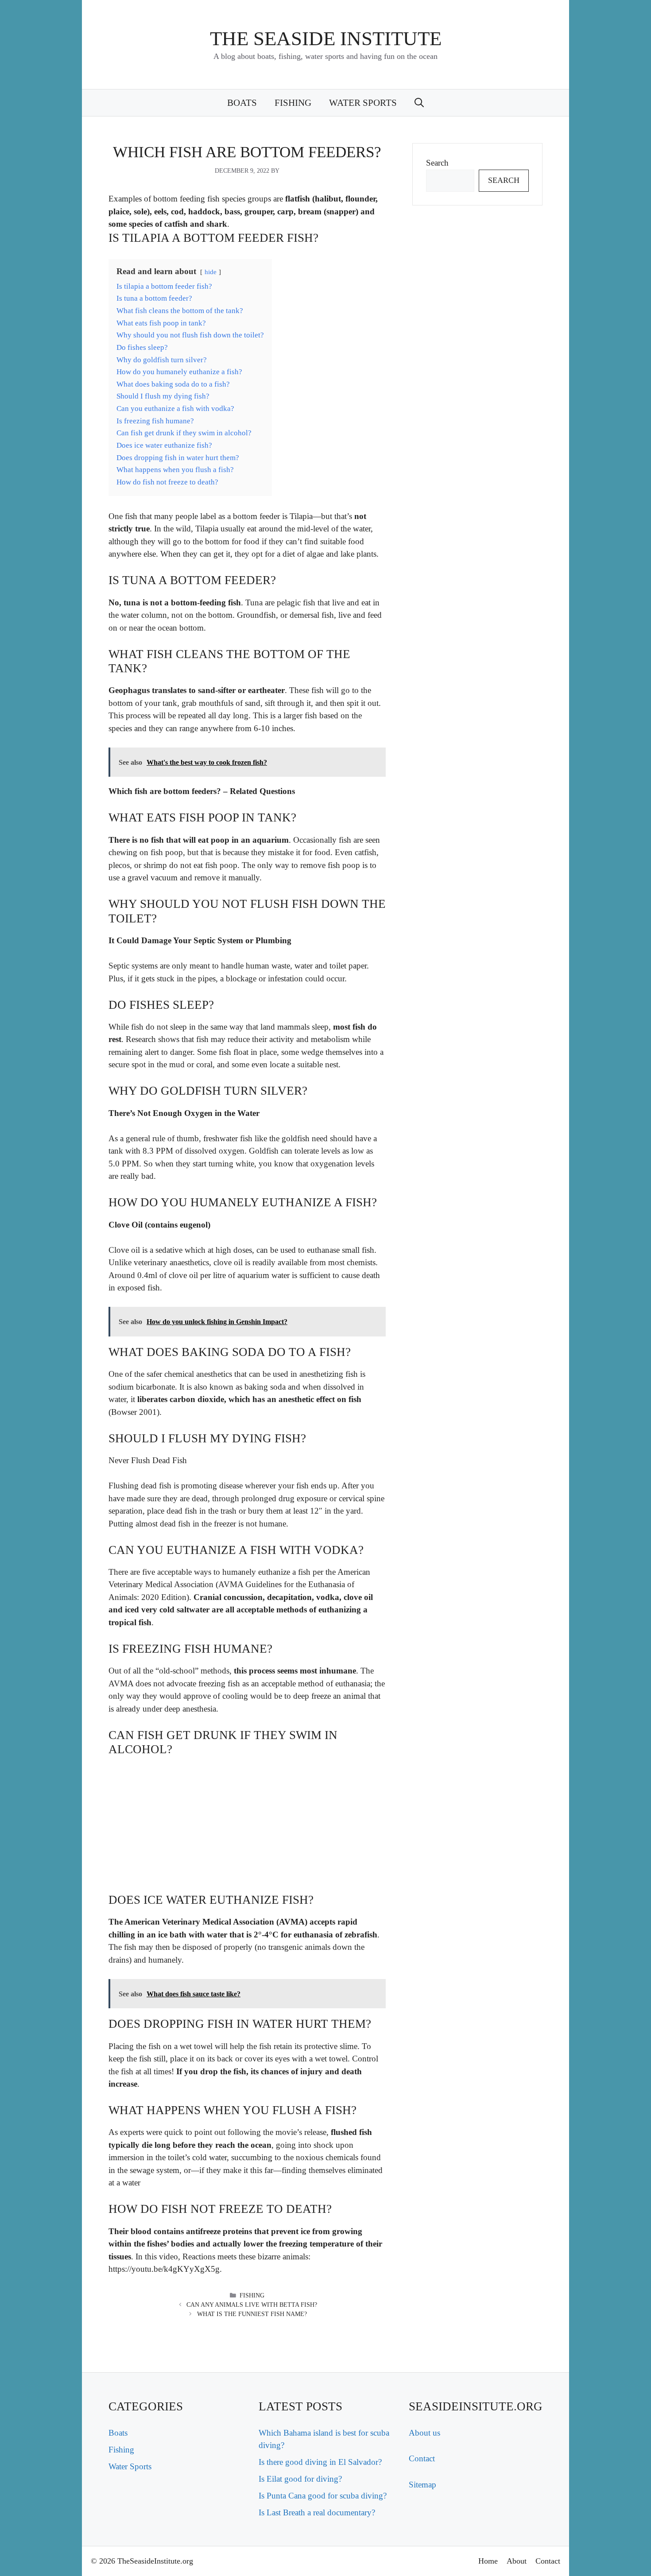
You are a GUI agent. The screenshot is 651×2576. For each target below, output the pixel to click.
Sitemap (422, 2485)
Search (437, 163)
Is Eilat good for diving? (300, 2479)
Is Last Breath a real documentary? (317, 2512)
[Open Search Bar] (419, 103)
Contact (422, 2458)
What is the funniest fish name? (252, 2314)
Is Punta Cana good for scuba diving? (323, 2496)
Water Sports (363, 103)
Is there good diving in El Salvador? (320, 2462)
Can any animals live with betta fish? (252, 2305)
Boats (242, 103)
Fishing (293, 103)
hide (211, 272)
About (517, 2561)
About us (424, 2433)
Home (488, 2561)
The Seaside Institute (326, 39)
